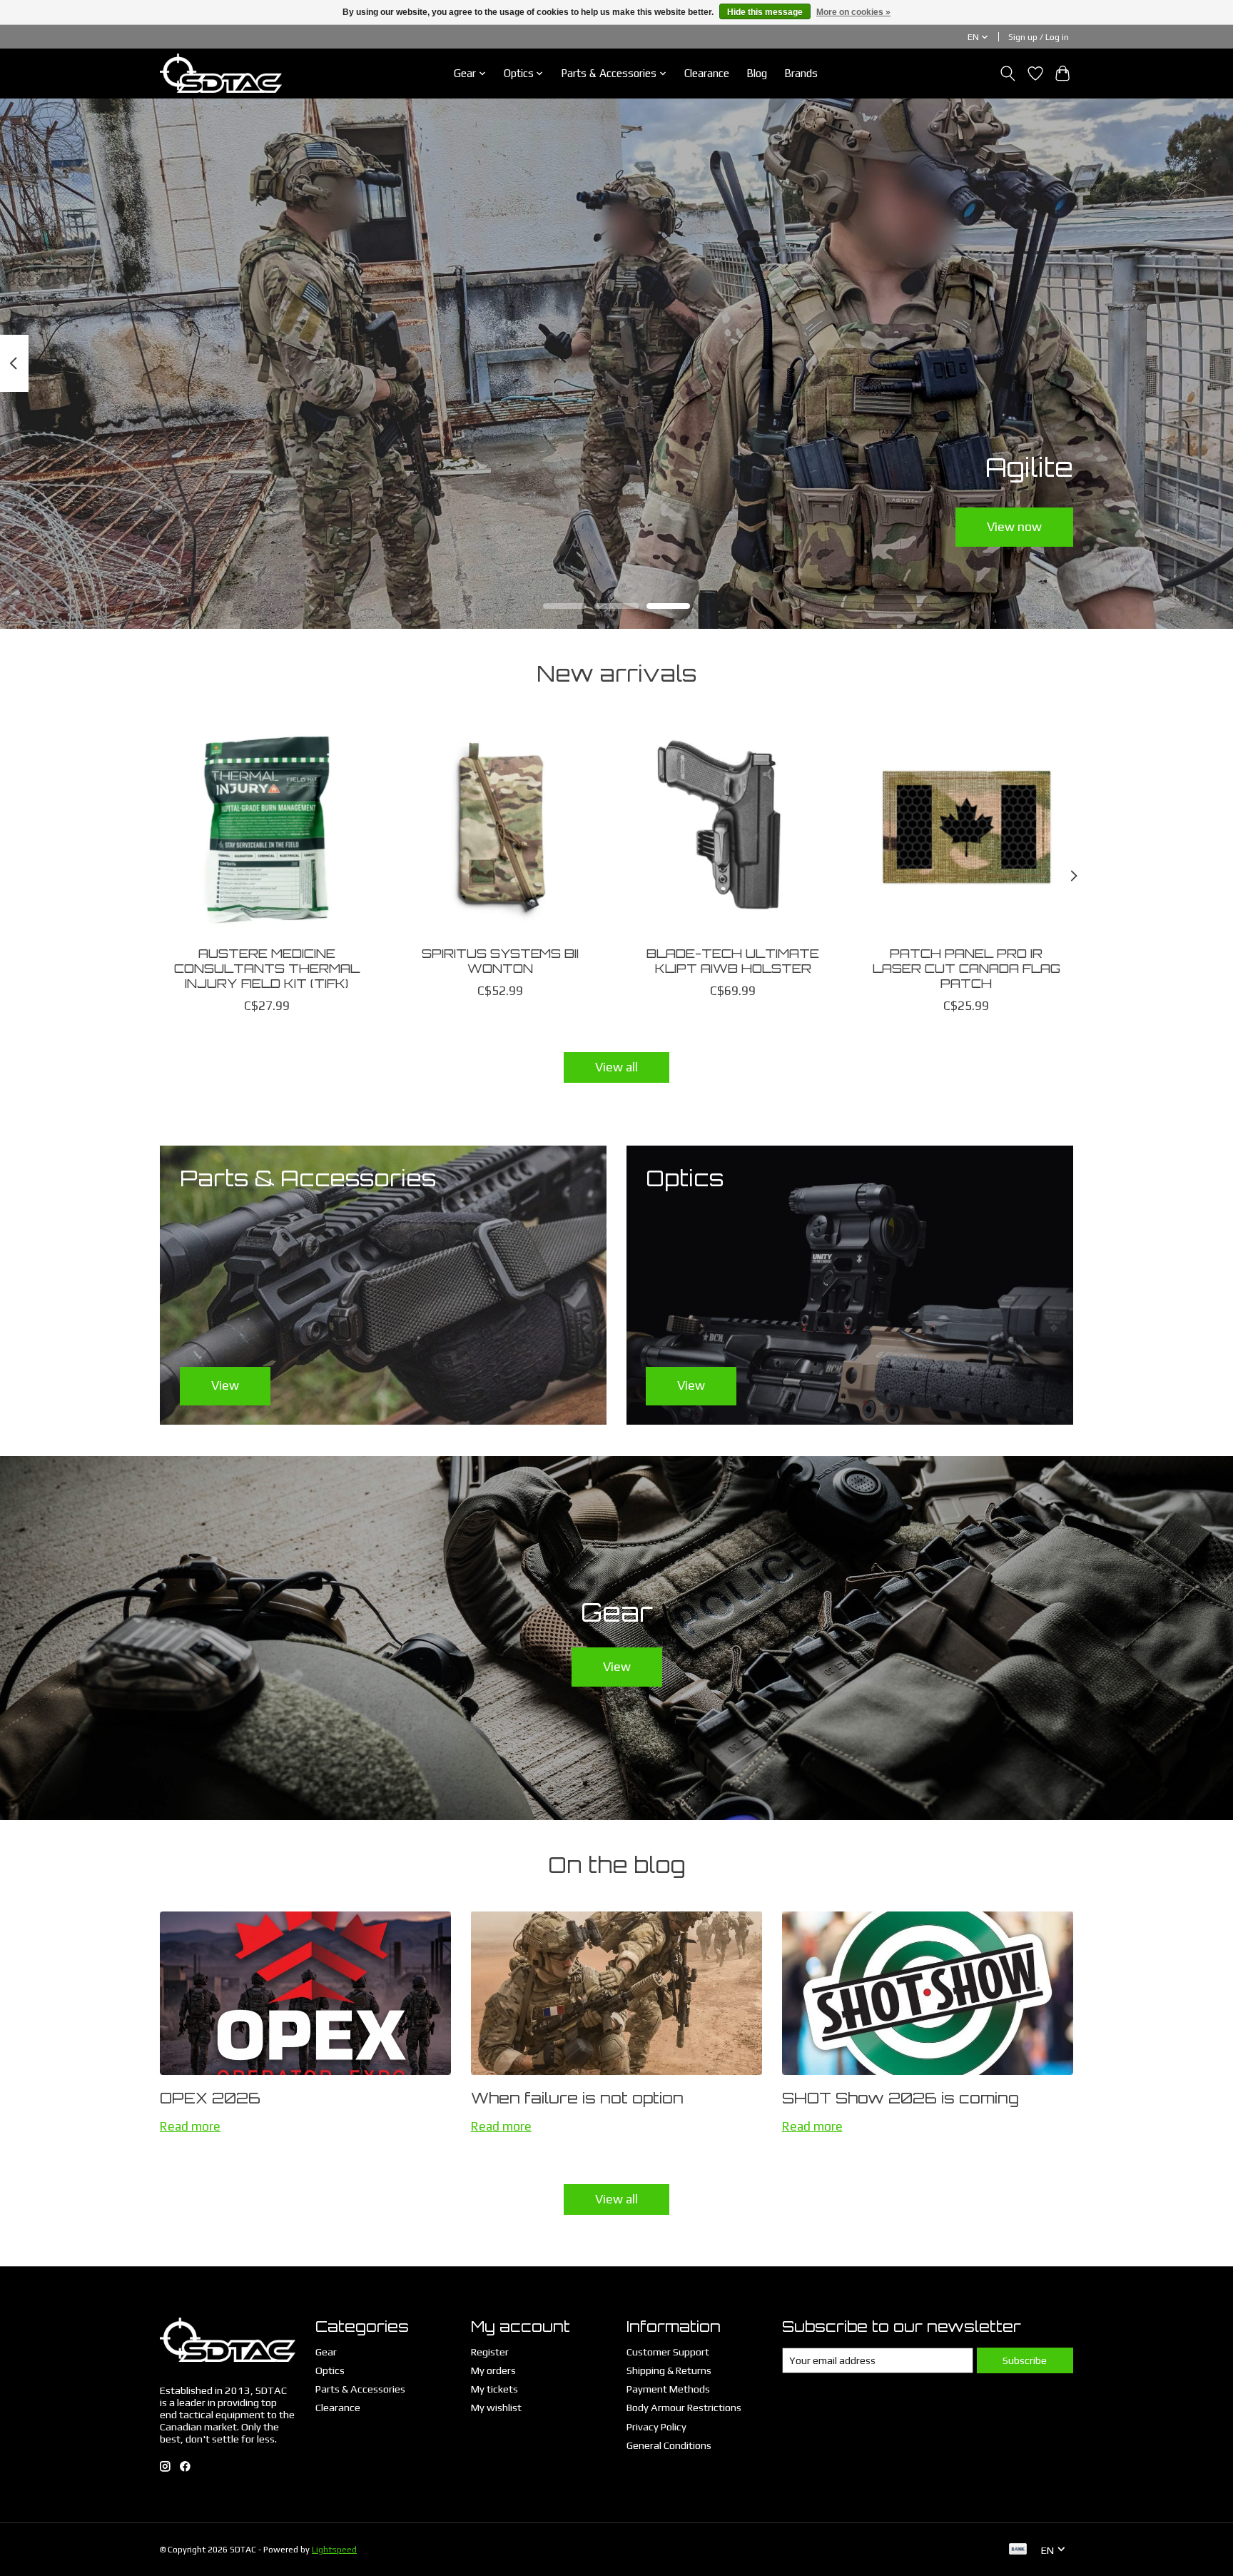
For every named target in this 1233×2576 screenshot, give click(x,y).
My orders (493, 2370)
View (617, 1667)
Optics (330, 2370)
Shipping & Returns (669, 2370)
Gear (326, 2352)
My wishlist (496, 2407)
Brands (801, 73)
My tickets (494, 2389)
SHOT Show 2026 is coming (900, 2098)
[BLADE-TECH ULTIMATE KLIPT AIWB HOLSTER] (733, 827)
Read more (190, 2126)
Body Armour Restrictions (684, 2407)
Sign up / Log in (1039, 37)
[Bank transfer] (1018, 2550)
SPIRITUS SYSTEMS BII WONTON (500, 960)
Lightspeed (334, 2550)
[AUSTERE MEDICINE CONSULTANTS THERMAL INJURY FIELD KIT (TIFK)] (267, 827)
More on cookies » (853, 12)
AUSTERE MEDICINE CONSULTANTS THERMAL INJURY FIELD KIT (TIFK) (267, 967)
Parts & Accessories (360, 2389)
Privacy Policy (656, 2426)
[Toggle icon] (1008, 74)
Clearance (707, 73)
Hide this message (765, 12)
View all (616, 1067)
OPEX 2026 (210, 2098)
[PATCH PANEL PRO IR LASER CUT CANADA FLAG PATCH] (966, 827)
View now (1014, 526)
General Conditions (669, 2445)
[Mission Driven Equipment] (221, 73)
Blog (757, 73)
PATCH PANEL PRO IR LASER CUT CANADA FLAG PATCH (966, 967)
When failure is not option (577, 2098)
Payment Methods (668, 2389)
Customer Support (668, 2352)
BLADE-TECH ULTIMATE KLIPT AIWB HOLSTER (733, 960)
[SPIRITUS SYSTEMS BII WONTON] (500, 827)
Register (490, 2352)
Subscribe (1025, 2360)
